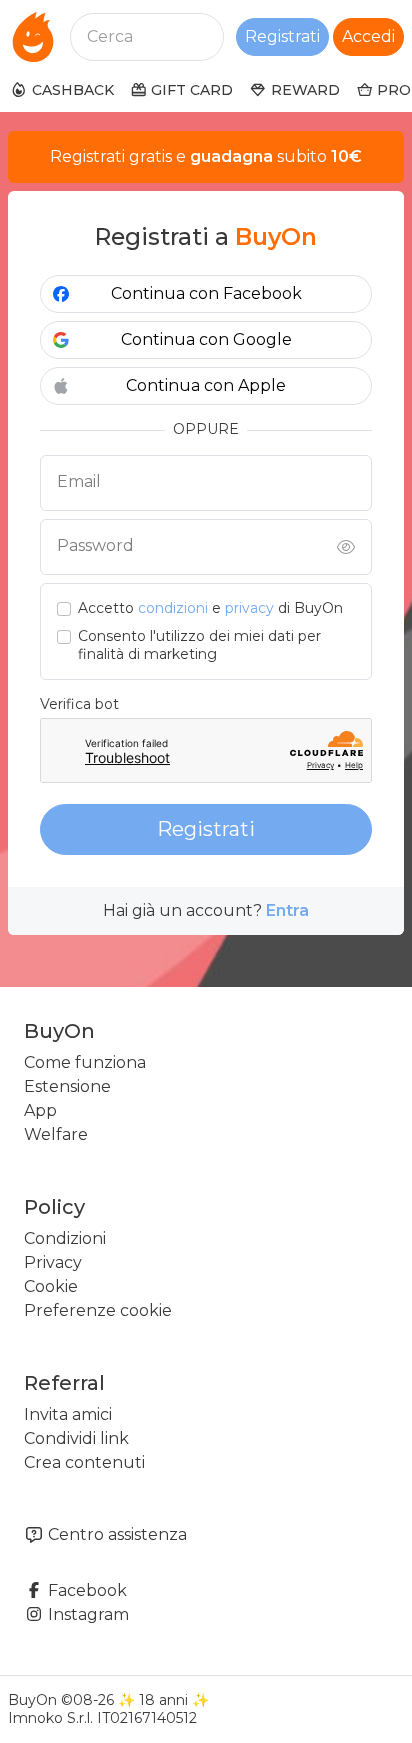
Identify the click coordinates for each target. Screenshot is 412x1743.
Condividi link (76, 1438)
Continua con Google (206, 339)
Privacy (53, 1262)
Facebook (85, 1590)
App (40, 1110)
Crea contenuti (84, 1462)
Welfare (56, 1134)
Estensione (67, 1086)
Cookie (51, 1286)
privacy (249, 608)
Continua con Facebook (206, 293)
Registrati (282, 36)
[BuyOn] (33, 37)
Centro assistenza (115, 1534)
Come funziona (85, 1062)
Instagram (86, 1614)
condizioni (173, 608)
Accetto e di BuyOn (210, 608)
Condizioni (65, 1238)
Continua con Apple (206, 385)
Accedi (368, 36)
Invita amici (68, 1414)
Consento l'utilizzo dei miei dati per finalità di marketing (199, 645)
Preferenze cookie (98, 1310)
